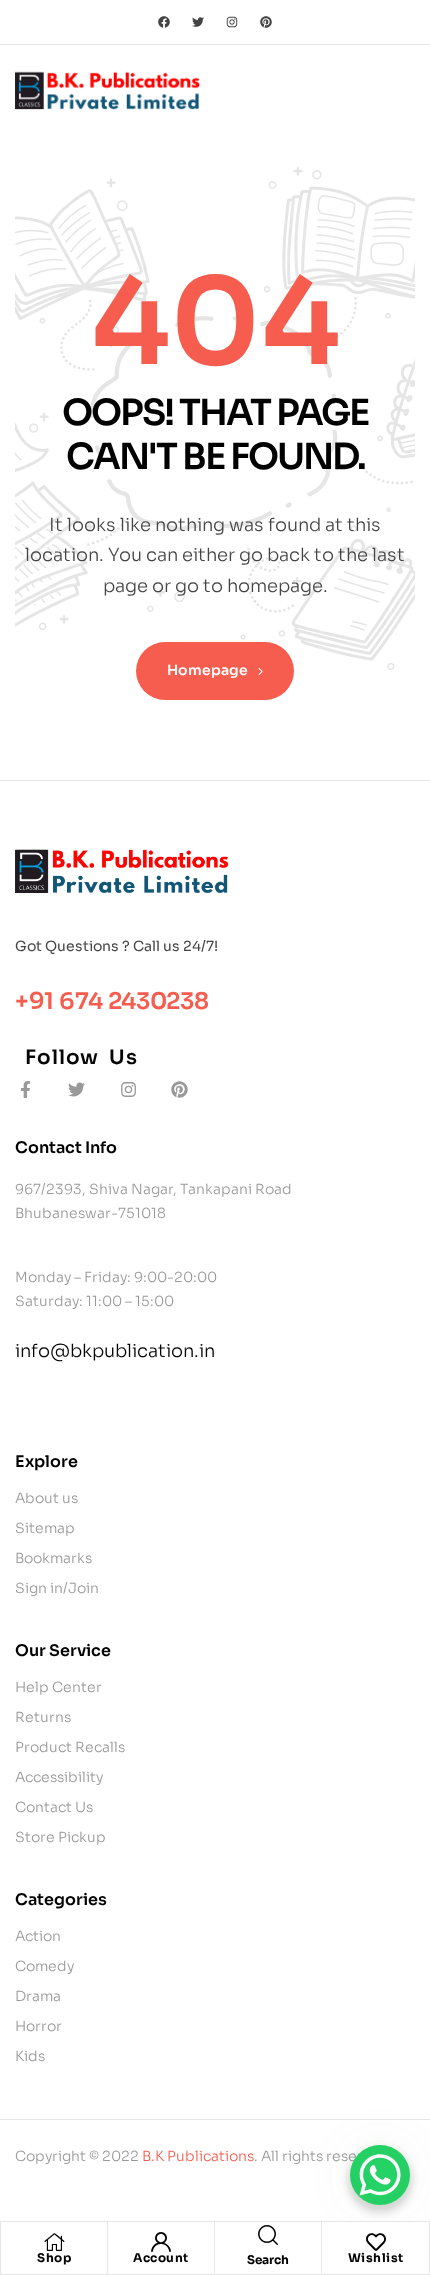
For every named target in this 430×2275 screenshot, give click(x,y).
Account (161, 2257)
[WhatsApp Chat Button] (380, 2175)
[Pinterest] (266, 22)
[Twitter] (198, 22)
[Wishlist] (376, 2242)
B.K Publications (198, 2156)
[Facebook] (164, 22)
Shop (54, 2257)
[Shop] (54, 2242)
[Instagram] (232, 22)
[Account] (161, 2242)
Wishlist (376, 2257)
